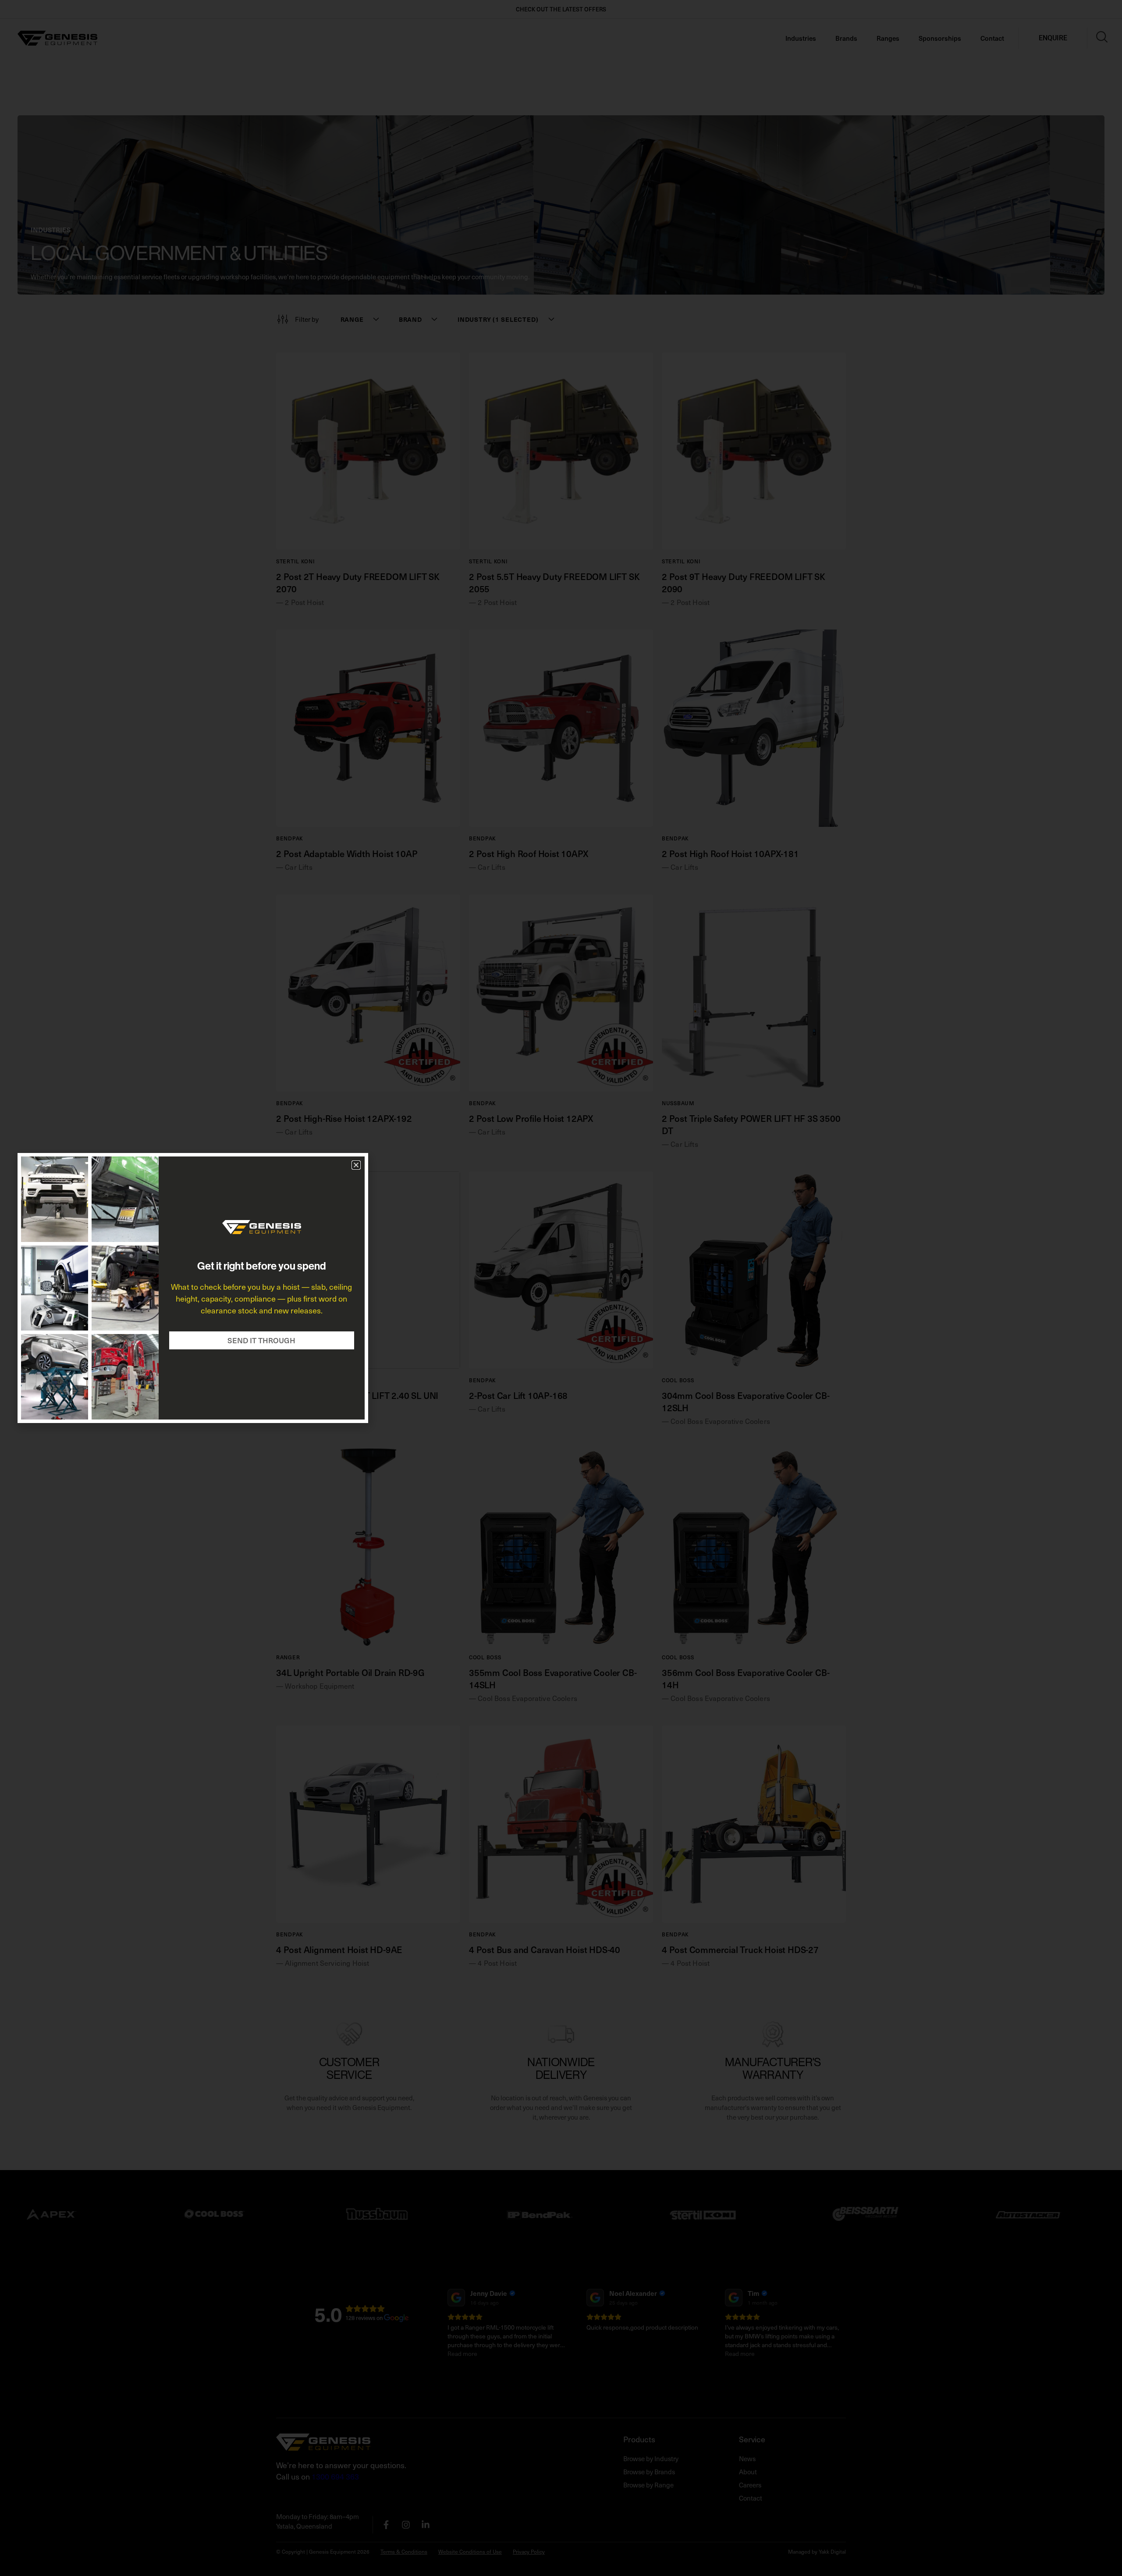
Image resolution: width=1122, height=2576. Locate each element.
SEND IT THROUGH (261, 1340)
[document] (561, 1288)
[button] (356, 1165)
